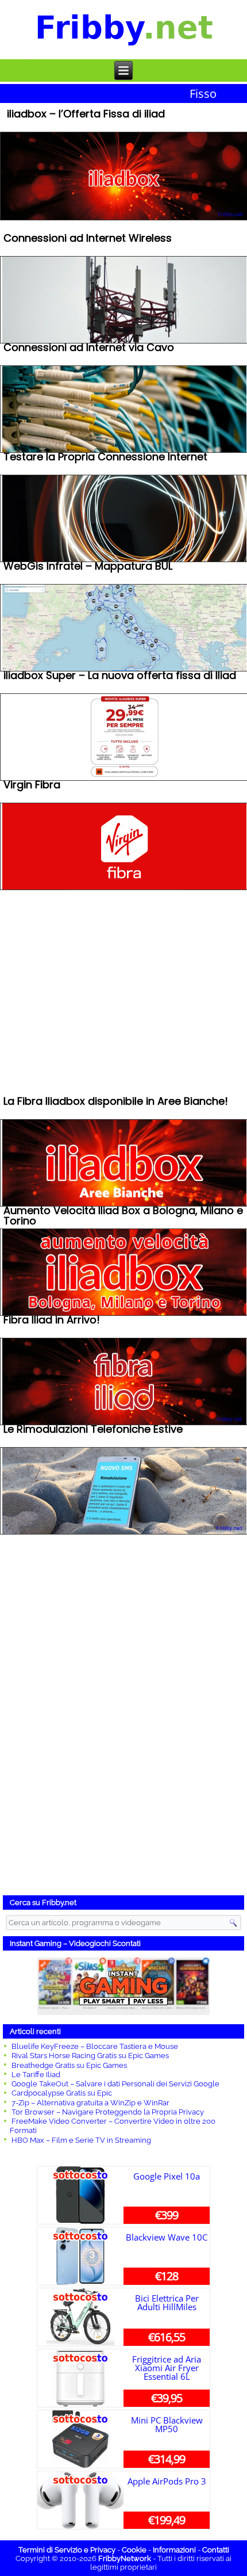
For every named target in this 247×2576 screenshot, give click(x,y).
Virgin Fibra (32, 786)
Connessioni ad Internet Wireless (88, 239)
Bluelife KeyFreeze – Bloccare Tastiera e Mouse (95, 2046)
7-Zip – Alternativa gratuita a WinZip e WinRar (90, 2103)
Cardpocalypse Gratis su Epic (62, 2093)
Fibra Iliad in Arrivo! (52, 1321)
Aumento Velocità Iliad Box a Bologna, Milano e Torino (123, 1217)
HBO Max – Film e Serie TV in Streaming (81, 2140)
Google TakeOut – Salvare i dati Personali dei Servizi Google (115, 2084)
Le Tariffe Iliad (36, 2075)
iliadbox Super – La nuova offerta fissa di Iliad (120, 676)
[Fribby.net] (124, 30)
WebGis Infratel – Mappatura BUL (88, 567)
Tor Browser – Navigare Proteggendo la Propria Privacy (108, 2112)
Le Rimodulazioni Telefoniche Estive (93, 1430)
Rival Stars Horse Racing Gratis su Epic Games (90, 2056)
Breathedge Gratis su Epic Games (69, 2065)
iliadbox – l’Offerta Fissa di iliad (86, 115)
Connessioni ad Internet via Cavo (89, 348)
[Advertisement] (123, 1713)
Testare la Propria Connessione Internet (105, 458)
